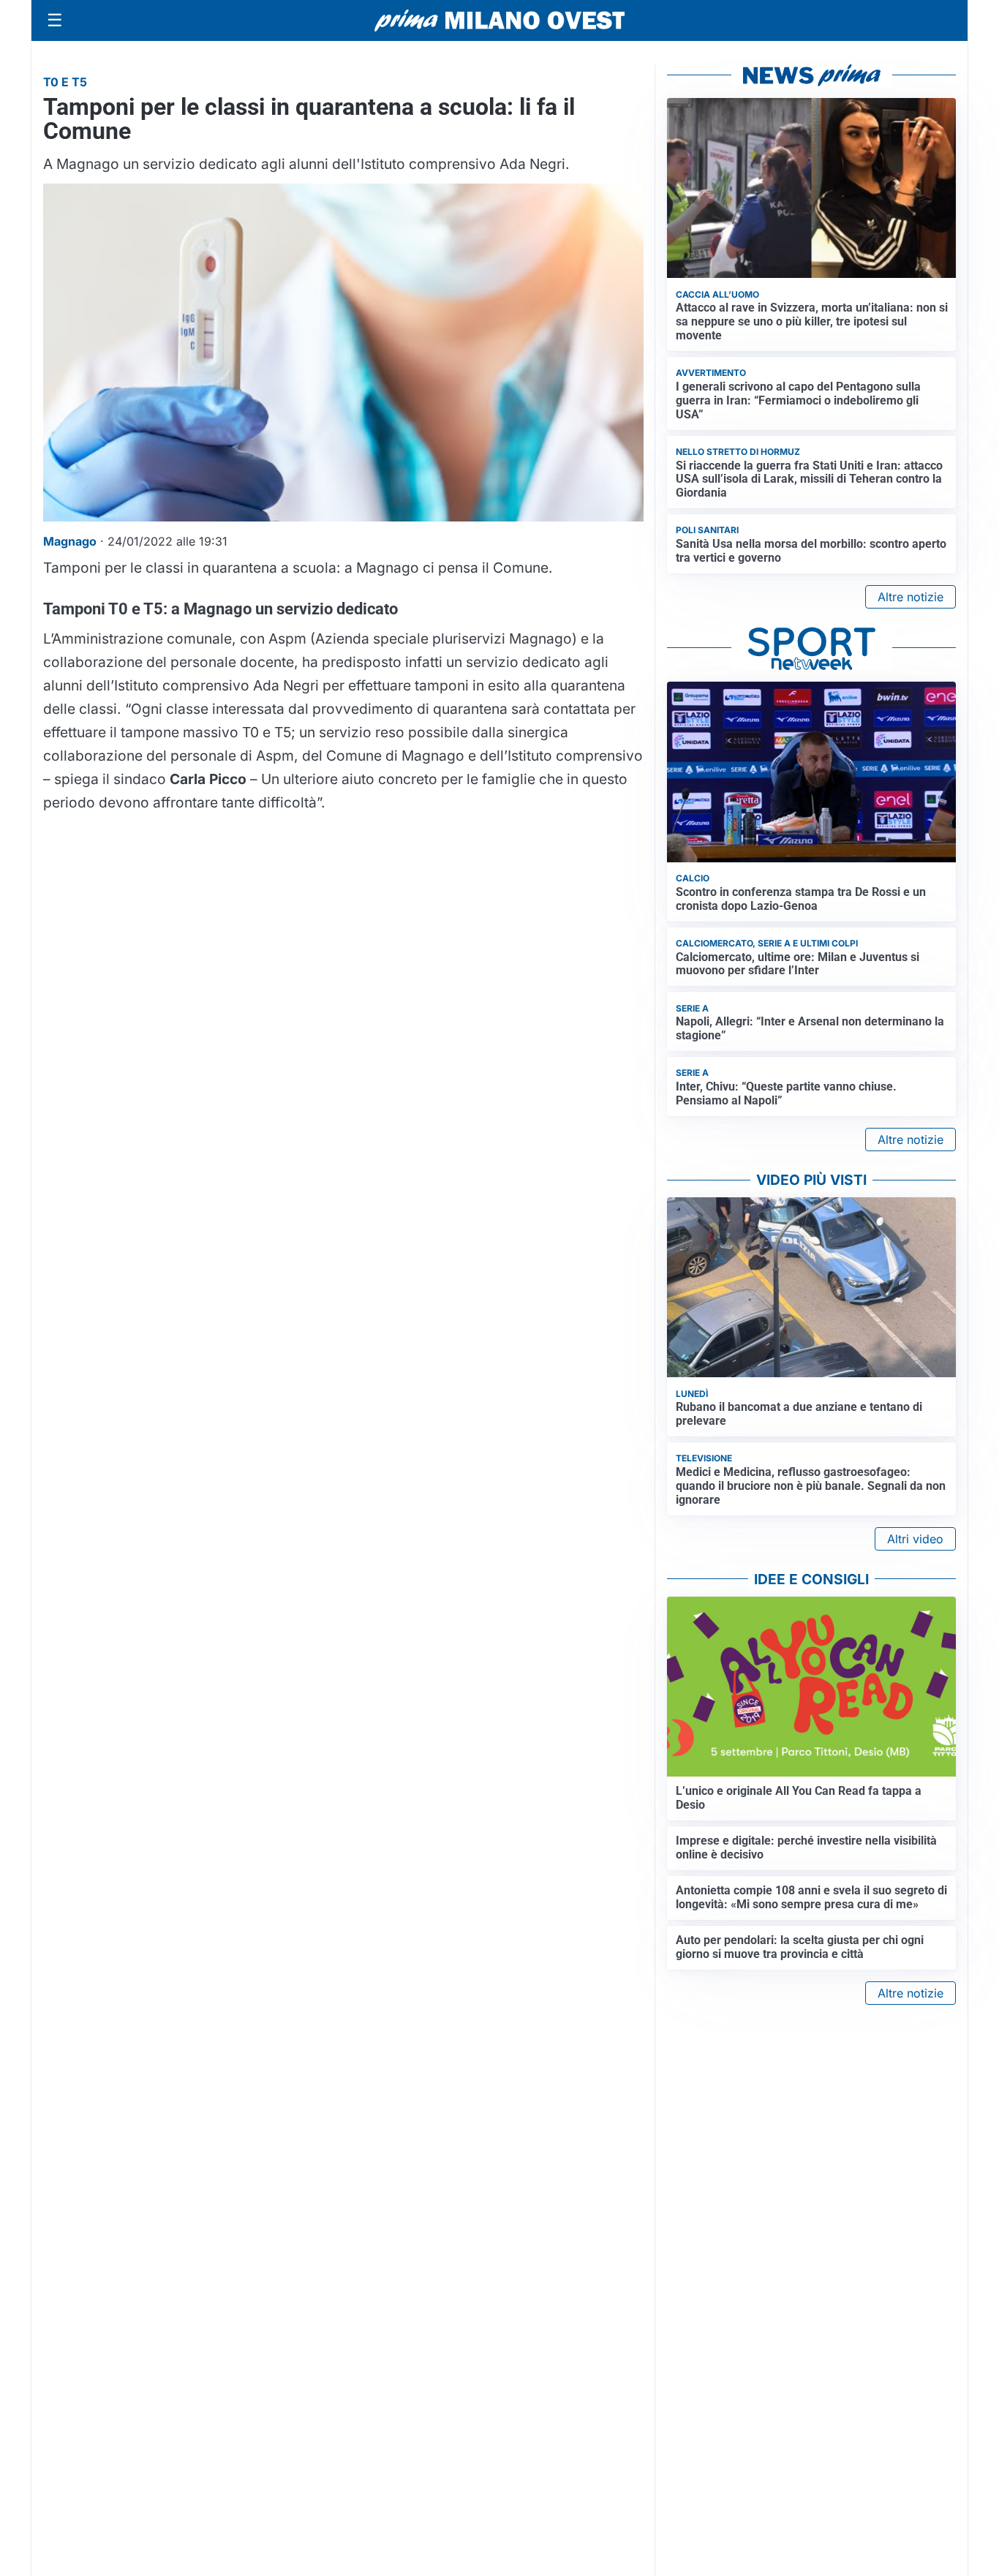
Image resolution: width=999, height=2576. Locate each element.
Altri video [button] (915, 1539)
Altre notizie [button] (911, 597)
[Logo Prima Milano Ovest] (499, 20)
